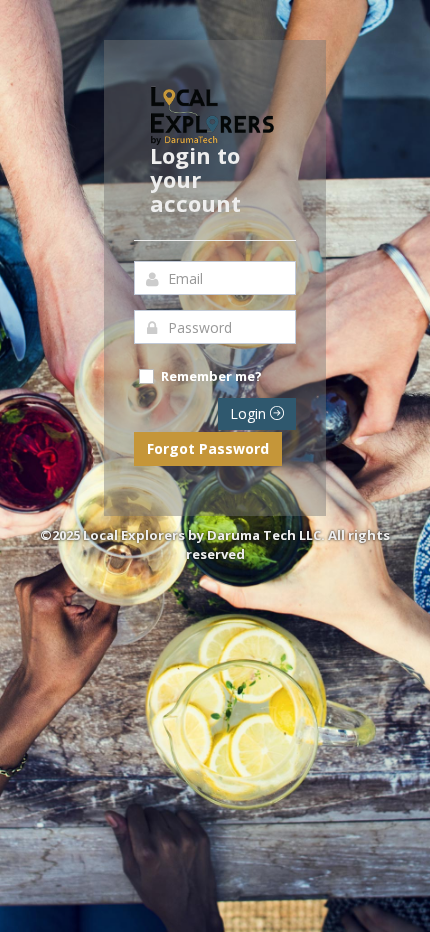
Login (250, 413)
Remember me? (211, 376)
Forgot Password (208, 448)
